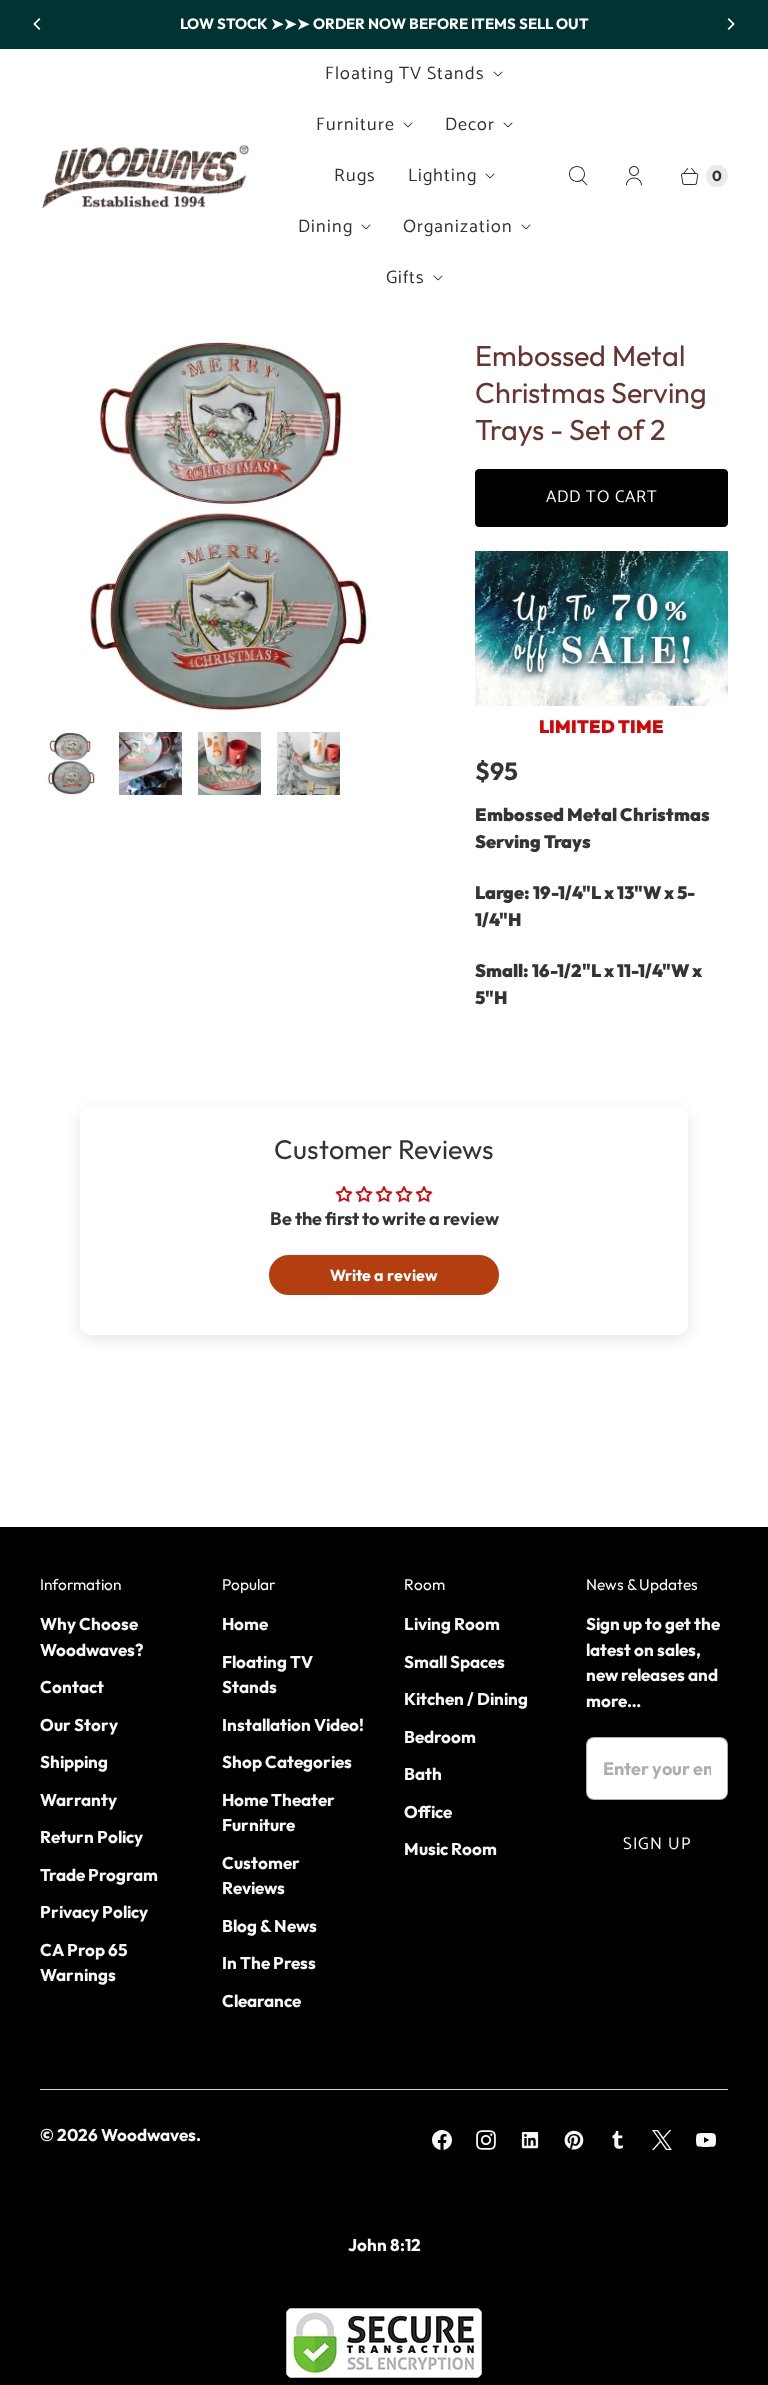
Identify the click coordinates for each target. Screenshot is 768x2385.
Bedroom (440, 1736)
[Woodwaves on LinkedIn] (530, 2140)
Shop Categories (287, 1761)
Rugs (355, 176)
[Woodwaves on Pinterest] (574, 2140)
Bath (423, 1773)
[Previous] (38, 24)
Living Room (452, 1623)
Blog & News (269, 1925)
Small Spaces (454, 1661)
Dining (325, 227)
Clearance (261, 2000)
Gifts (405, 278)
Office (428, 1811)
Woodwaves (148, 2134)
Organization (458, 227)
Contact (72, 1686)
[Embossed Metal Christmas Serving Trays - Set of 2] (229, 526)
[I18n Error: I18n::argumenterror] (71, 763)
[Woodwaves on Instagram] (486, 2140)
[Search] (578, 176)
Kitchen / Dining (466, 1698)
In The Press (269, 1962)
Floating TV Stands (405, 74)
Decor (470, 125)
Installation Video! (293, 1724)
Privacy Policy (94, 1911)
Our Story (79, 1724)
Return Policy (91, 1836)
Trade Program (99, 1874)
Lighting (442, 176)
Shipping (74, 1761)
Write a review (384, 1275)
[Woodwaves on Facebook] (442, 2140)
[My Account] (634, 176)
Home (245, 1623)
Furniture (355, 125)
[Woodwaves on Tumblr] (618, 2140)
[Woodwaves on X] (662, 2140)
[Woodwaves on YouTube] (706, 2140)
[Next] (730, 24)
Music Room (450, 1848)
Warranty (78, 1799)
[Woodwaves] (145, 176)
